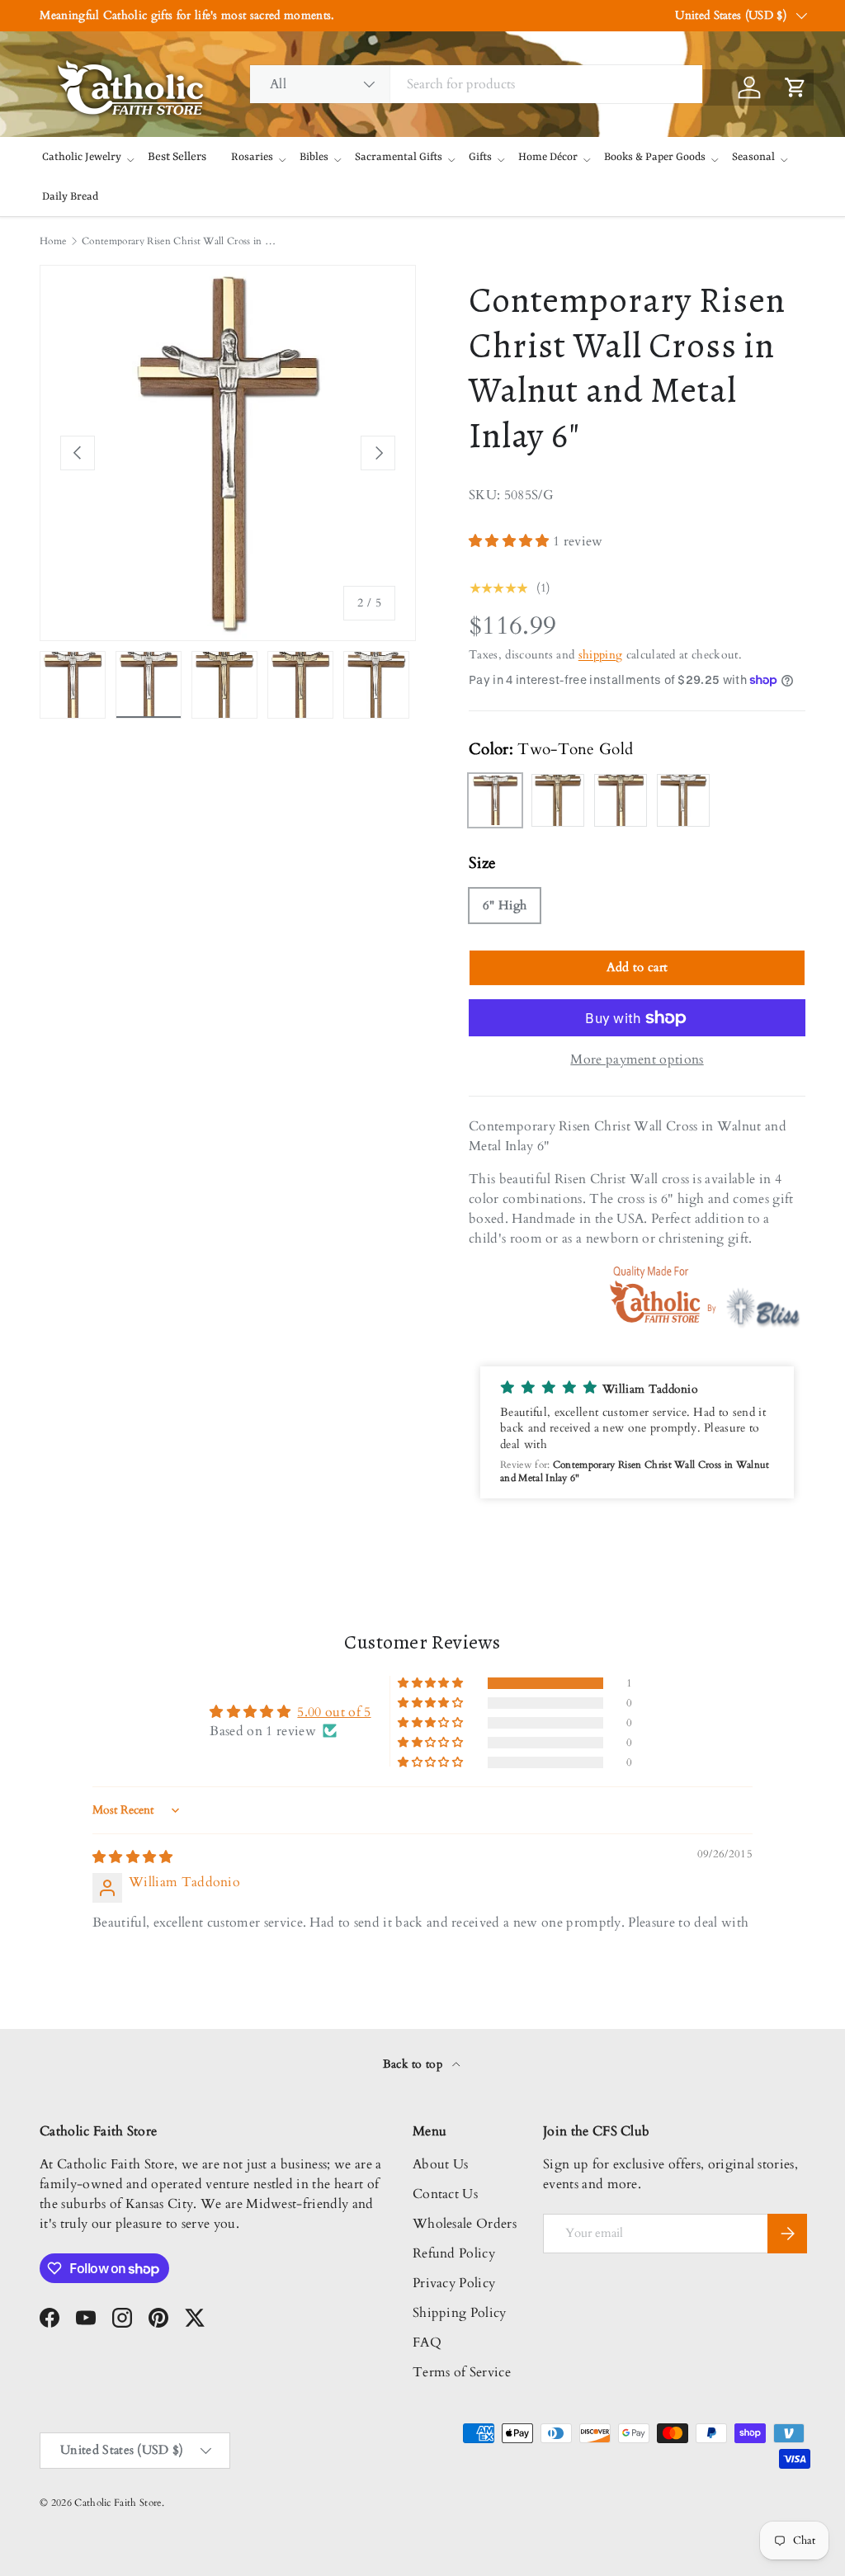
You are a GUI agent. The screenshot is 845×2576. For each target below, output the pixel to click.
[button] (511, 541)
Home (53, 241)
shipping (601, 655)
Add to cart (637, 967)
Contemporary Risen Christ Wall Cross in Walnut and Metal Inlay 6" (181, 241)
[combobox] (476, 84)
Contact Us (445, 2194)
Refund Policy (454, 2253)
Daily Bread (70, 197)
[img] (133, 1857)
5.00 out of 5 (334, 1712)
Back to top (415, 2064)
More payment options (637, 1059)
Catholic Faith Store (118, 2503)
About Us (441, 2164)
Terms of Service (462, 2372)
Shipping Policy (460, 2313)
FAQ (427, 2342)
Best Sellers (177, 157)
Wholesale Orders (465, 2224)
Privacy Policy (454, 2283)
